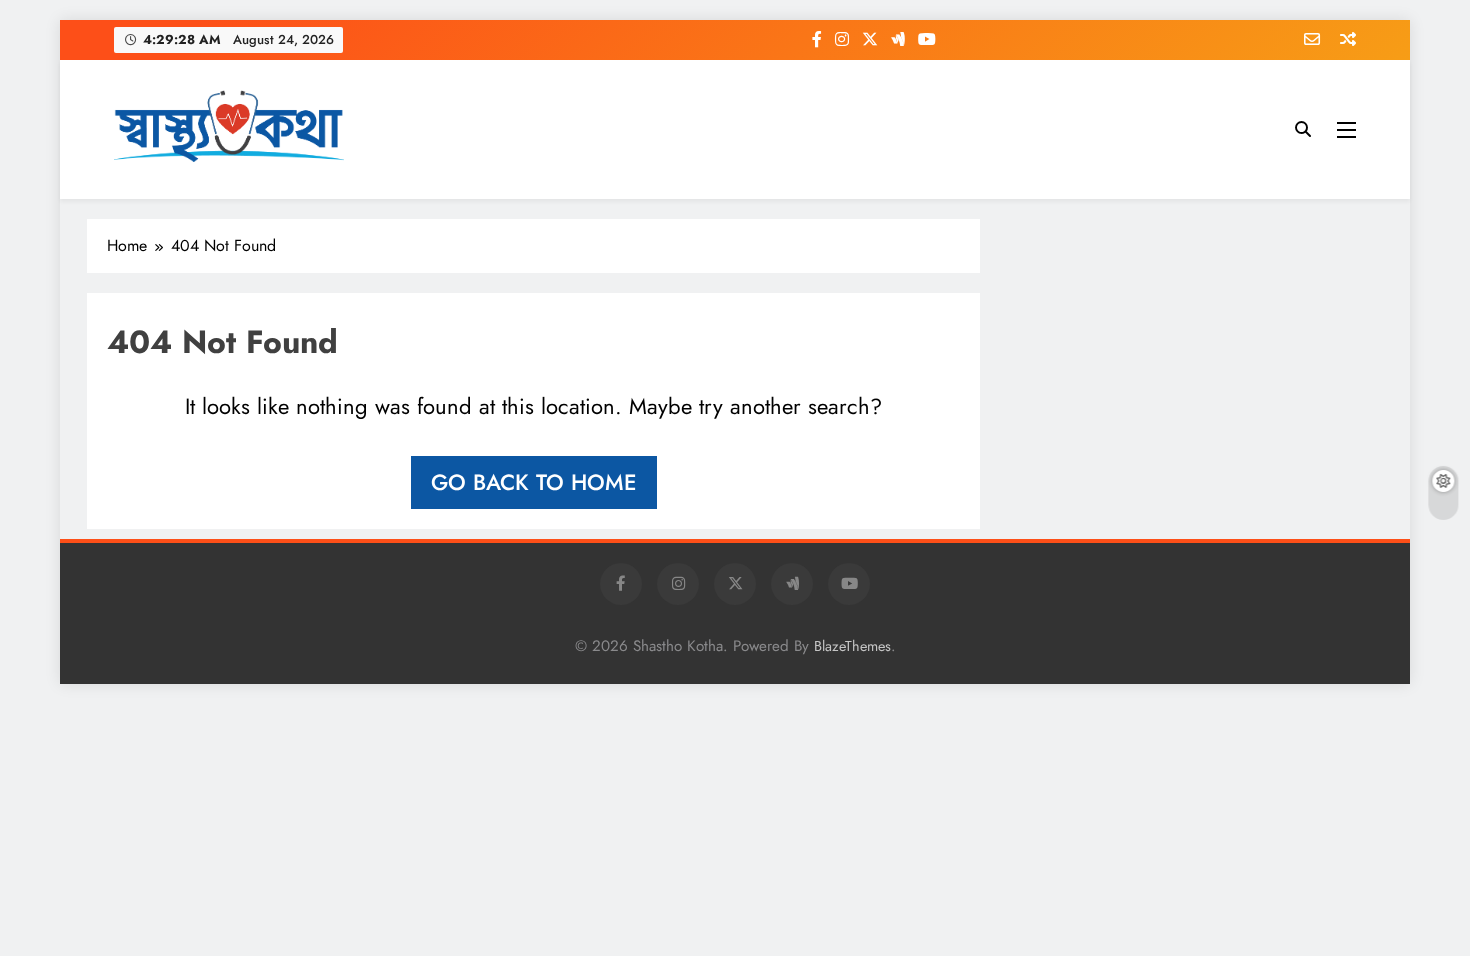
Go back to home (534, 482)
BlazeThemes (852, 646)
